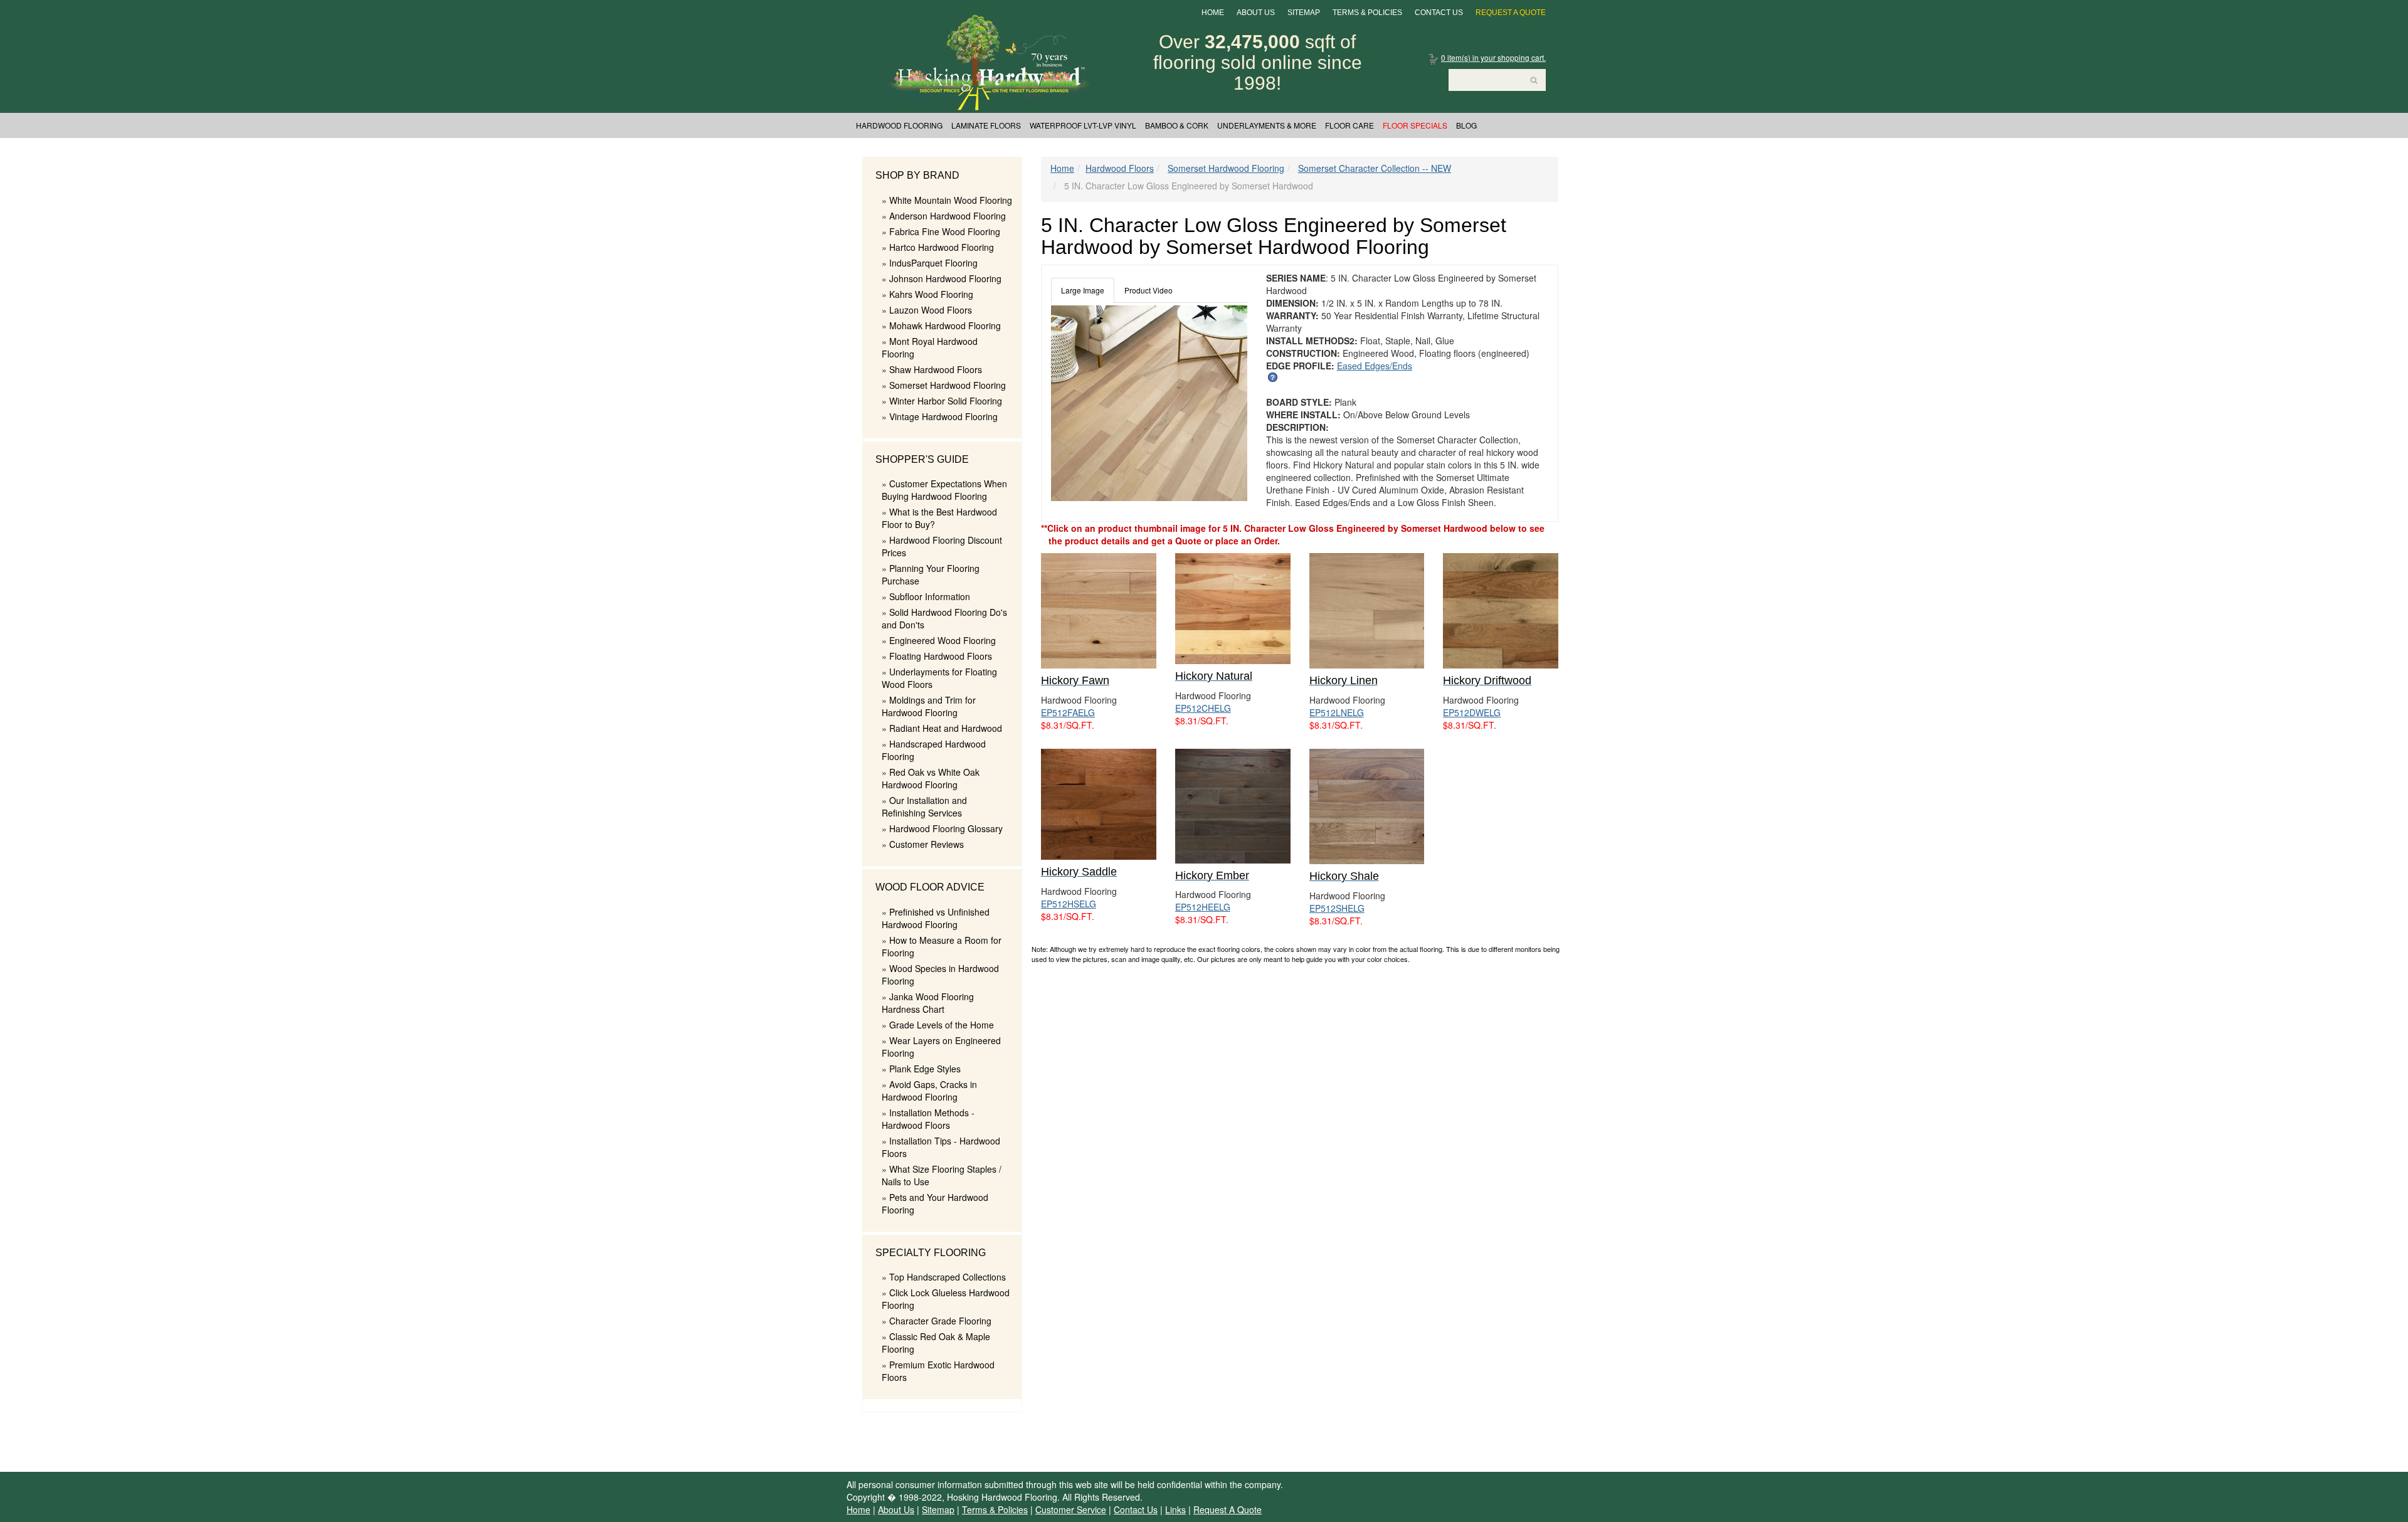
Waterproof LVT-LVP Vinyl (1083, 125)
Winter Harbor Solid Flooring (946, 401)
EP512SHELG (1337, 908)
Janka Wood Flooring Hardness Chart (928, 1003)
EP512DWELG (1472, 712)
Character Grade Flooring (940, 1321)
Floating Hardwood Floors (941, 656)
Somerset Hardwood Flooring (948, 385)
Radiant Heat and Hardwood (946, 728)
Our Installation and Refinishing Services (924, 806)
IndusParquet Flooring (933, 263)
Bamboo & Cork (1177, 125)
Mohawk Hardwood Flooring (945, 325)
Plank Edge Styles (925, 1069)
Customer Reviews (927, 844)
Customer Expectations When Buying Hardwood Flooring (944, 490)
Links (1175, 1509)
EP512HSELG (1069, 904)
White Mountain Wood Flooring (951, 200)
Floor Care (1349, 125)
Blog (1466, 125)
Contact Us (1439, 13)
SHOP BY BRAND (917, 175)
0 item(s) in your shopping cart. (1493, 57)
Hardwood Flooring (899, 125)
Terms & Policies (1367, 13)
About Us (1256, 13)
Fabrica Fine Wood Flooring (945, 231)
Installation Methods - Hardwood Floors (928, 1119)
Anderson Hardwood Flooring (948, 216)
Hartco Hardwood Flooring (942, 247)
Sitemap (1304, 13)
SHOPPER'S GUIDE (922, 459)
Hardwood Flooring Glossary (946, 828)
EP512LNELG (1337, 712)
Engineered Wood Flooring (943, 640)
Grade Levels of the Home (942, 1025)
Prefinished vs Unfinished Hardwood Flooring (936, 918)
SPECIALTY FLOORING (931, 1253)
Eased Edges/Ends (1375, 366)
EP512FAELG (1068, 712)
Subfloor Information (930, 596)
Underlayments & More (1267, 125)
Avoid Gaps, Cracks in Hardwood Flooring (929, 1091)
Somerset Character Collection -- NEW (1375, 168)
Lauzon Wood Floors (931, 310)
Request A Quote (1511, 13)
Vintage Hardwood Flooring (943, 416)
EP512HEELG (1203, 907)
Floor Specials (1415, 125)
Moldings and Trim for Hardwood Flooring (929, 706)
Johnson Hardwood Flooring (945, 278)
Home (1213, 13)
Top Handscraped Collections (948, 1277)
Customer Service (1071, 1509)
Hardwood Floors (1120, 168)
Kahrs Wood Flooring (931, 294)
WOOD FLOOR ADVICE (930, 887)
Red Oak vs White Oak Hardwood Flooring (931, 778)
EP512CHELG (1203, 708)
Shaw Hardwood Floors (936, 369)
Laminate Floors (986, 125)
